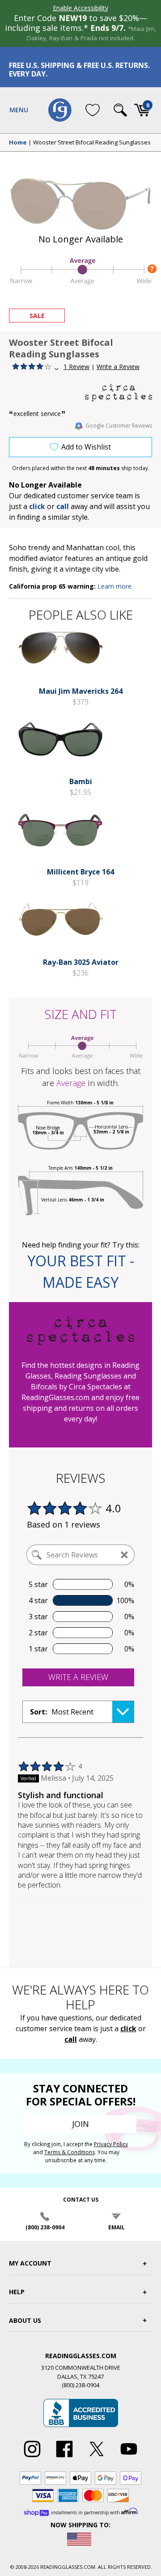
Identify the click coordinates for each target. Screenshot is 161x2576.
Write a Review (118, 367)
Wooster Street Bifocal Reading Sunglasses (92, 143)
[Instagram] (32, 2457)
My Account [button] (30, 2263)
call (63, 506)
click (128, 2029)
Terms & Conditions (70, 2152)
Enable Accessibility (80, 8)
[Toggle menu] (19, 110)
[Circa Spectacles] (119, 393)
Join (80, 2124)
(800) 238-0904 (45, 2227)
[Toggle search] (120, 110)
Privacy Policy (111, 2144)
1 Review (76, 367)
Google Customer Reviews (119, 426)
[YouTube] (129, 2457)
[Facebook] (64, 2457)
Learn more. (115, 586)
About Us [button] (25, 2320)
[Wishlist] (93, 110)
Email (117, 2227)
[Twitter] (97, 2457)
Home (18, 143)
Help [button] (17, 2292)
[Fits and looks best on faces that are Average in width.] (80, 284)
